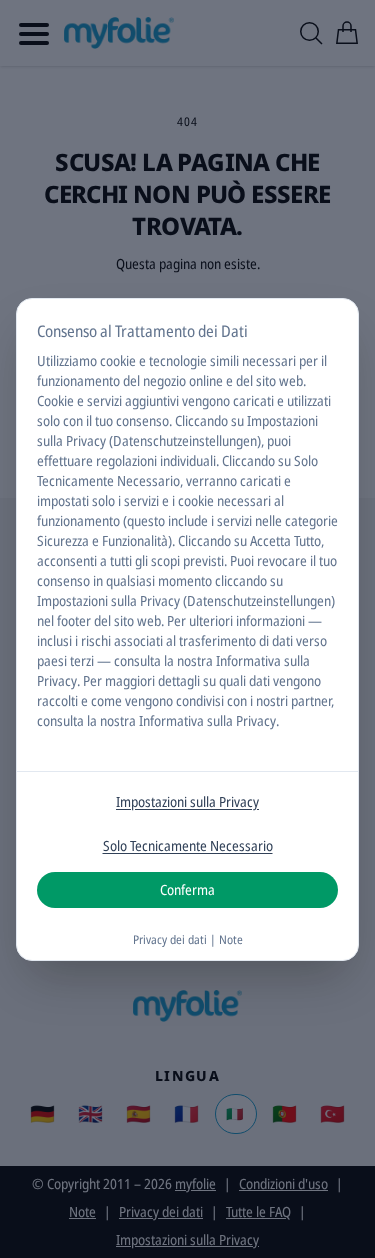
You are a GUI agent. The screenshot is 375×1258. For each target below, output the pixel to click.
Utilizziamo (67, 360)
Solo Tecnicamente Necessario (188, 845)
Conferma (187, 889)
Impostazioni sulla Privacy (187, 801)
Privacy (57, 680)
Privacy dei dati (170, 939)
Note (231, 939)
